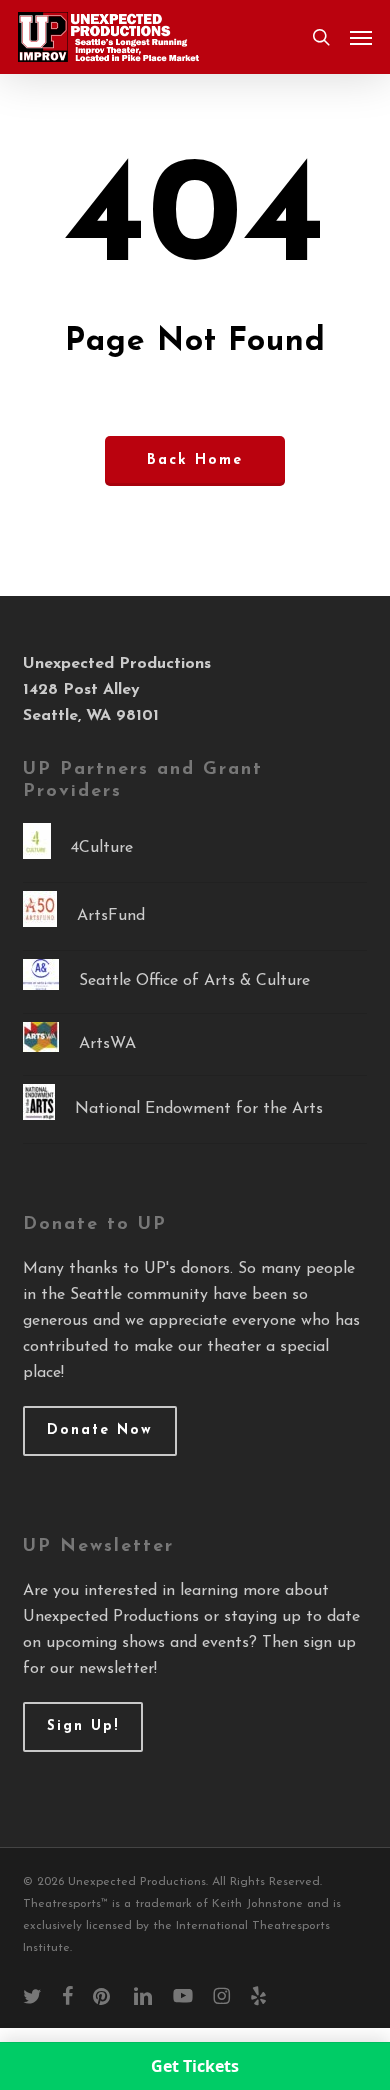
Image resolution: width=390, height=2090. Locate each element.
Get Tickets (195, 2066)
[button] (361, 37)
